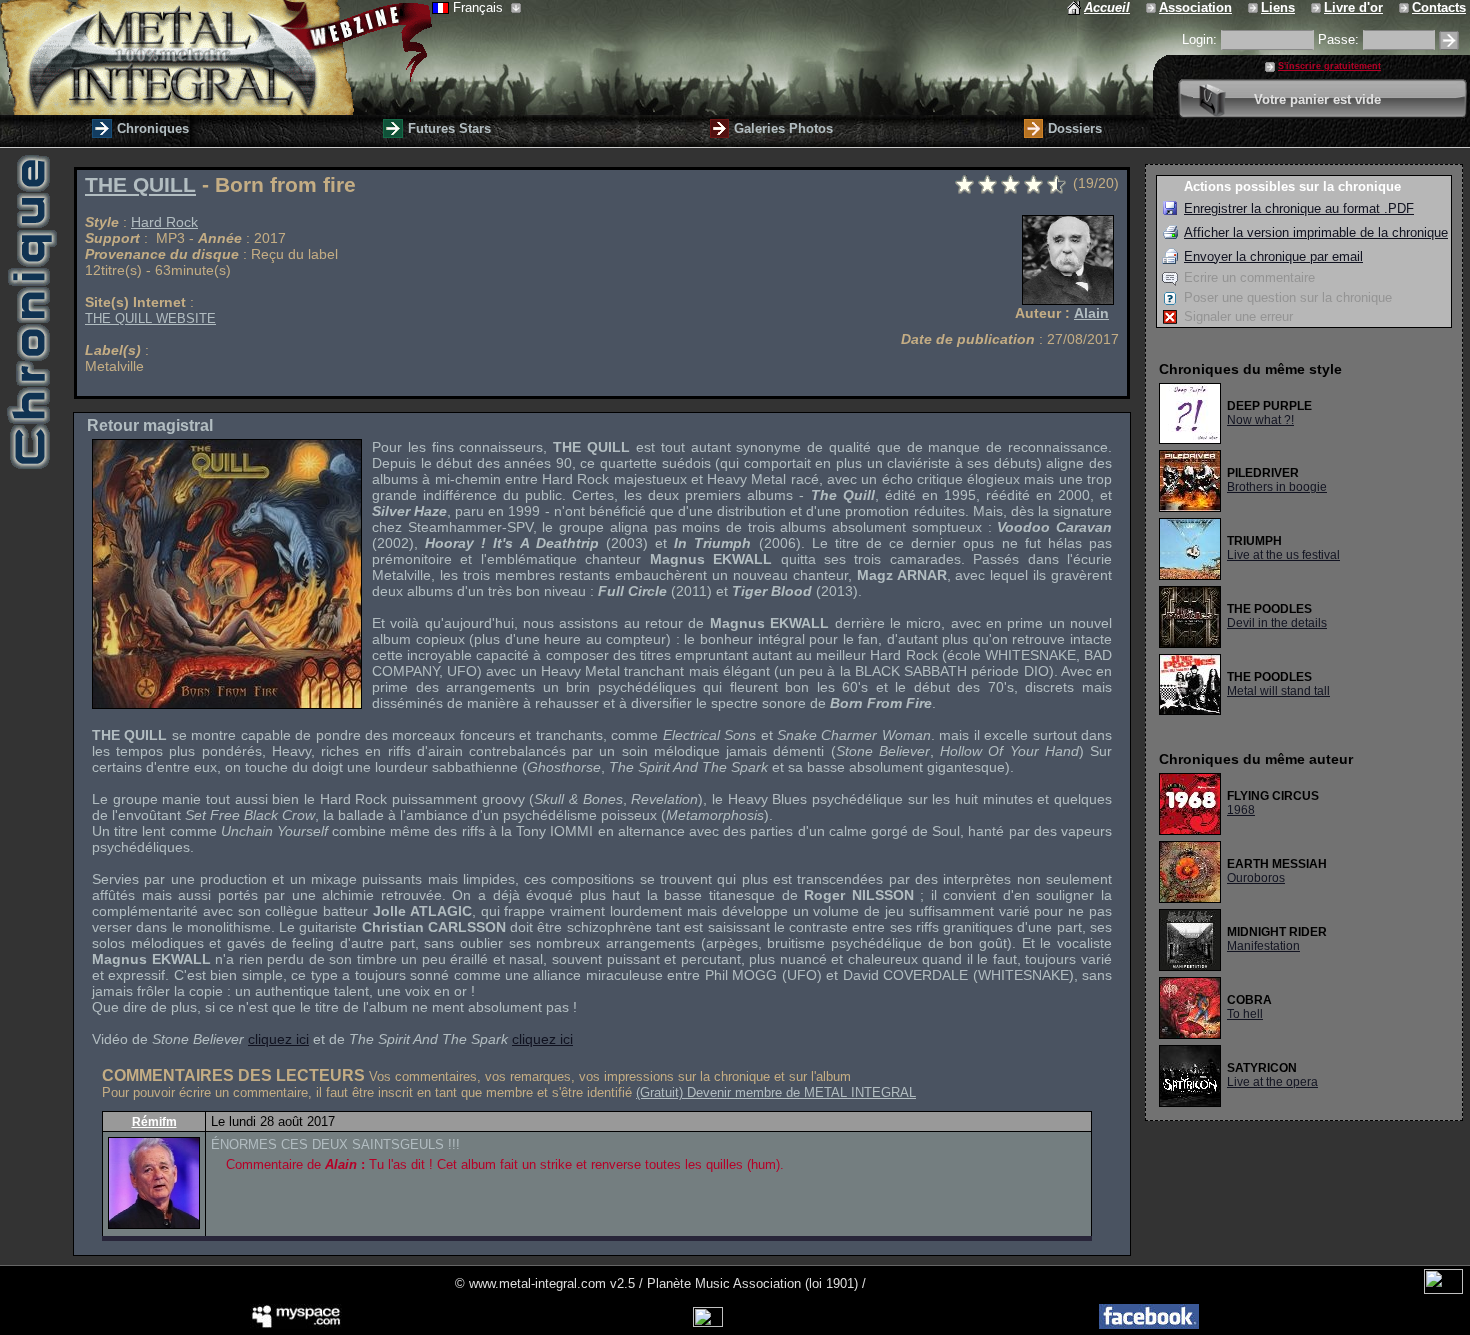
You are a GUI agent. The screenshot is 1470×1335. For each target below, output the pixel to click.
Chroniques (153, 128)
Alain (1091, 313)
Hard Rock (164, 222)
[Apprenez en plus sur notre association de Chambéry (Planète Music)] (1152, 7)
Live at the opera (1272, 1082)
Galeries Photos (783, 128)
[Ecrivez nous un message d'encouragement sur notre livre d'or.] (1317, 7)
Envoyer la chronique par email (1273, 256)
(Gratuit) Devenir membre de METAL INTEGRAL (776, 1092)
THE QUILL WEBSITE (150, 318)
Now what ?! (1260, 420)
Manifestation (1263, 946)
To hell (1245, 1014)
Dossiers (1075, 128)
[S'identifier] (1449, 40)
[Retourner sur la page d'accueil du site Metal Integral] (216, 57)
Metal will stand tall (1278, 691)
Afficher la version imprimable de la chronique (1316, 232)
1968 (1241, 810)
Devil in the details (1277, 623)
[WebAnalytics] (1443, 1289)
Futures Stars (449, 128)
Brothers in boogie (1277, 487)
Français (480, 7)
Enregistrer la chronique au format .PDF (1299, 208)
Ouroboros (1256, 878)
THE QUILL (140, 185)
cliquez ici (278, 1039)
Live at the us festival (1283, 555)
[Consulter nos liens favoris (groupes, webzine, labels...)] (1254, 7)
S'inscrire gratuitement (1329, 66)
